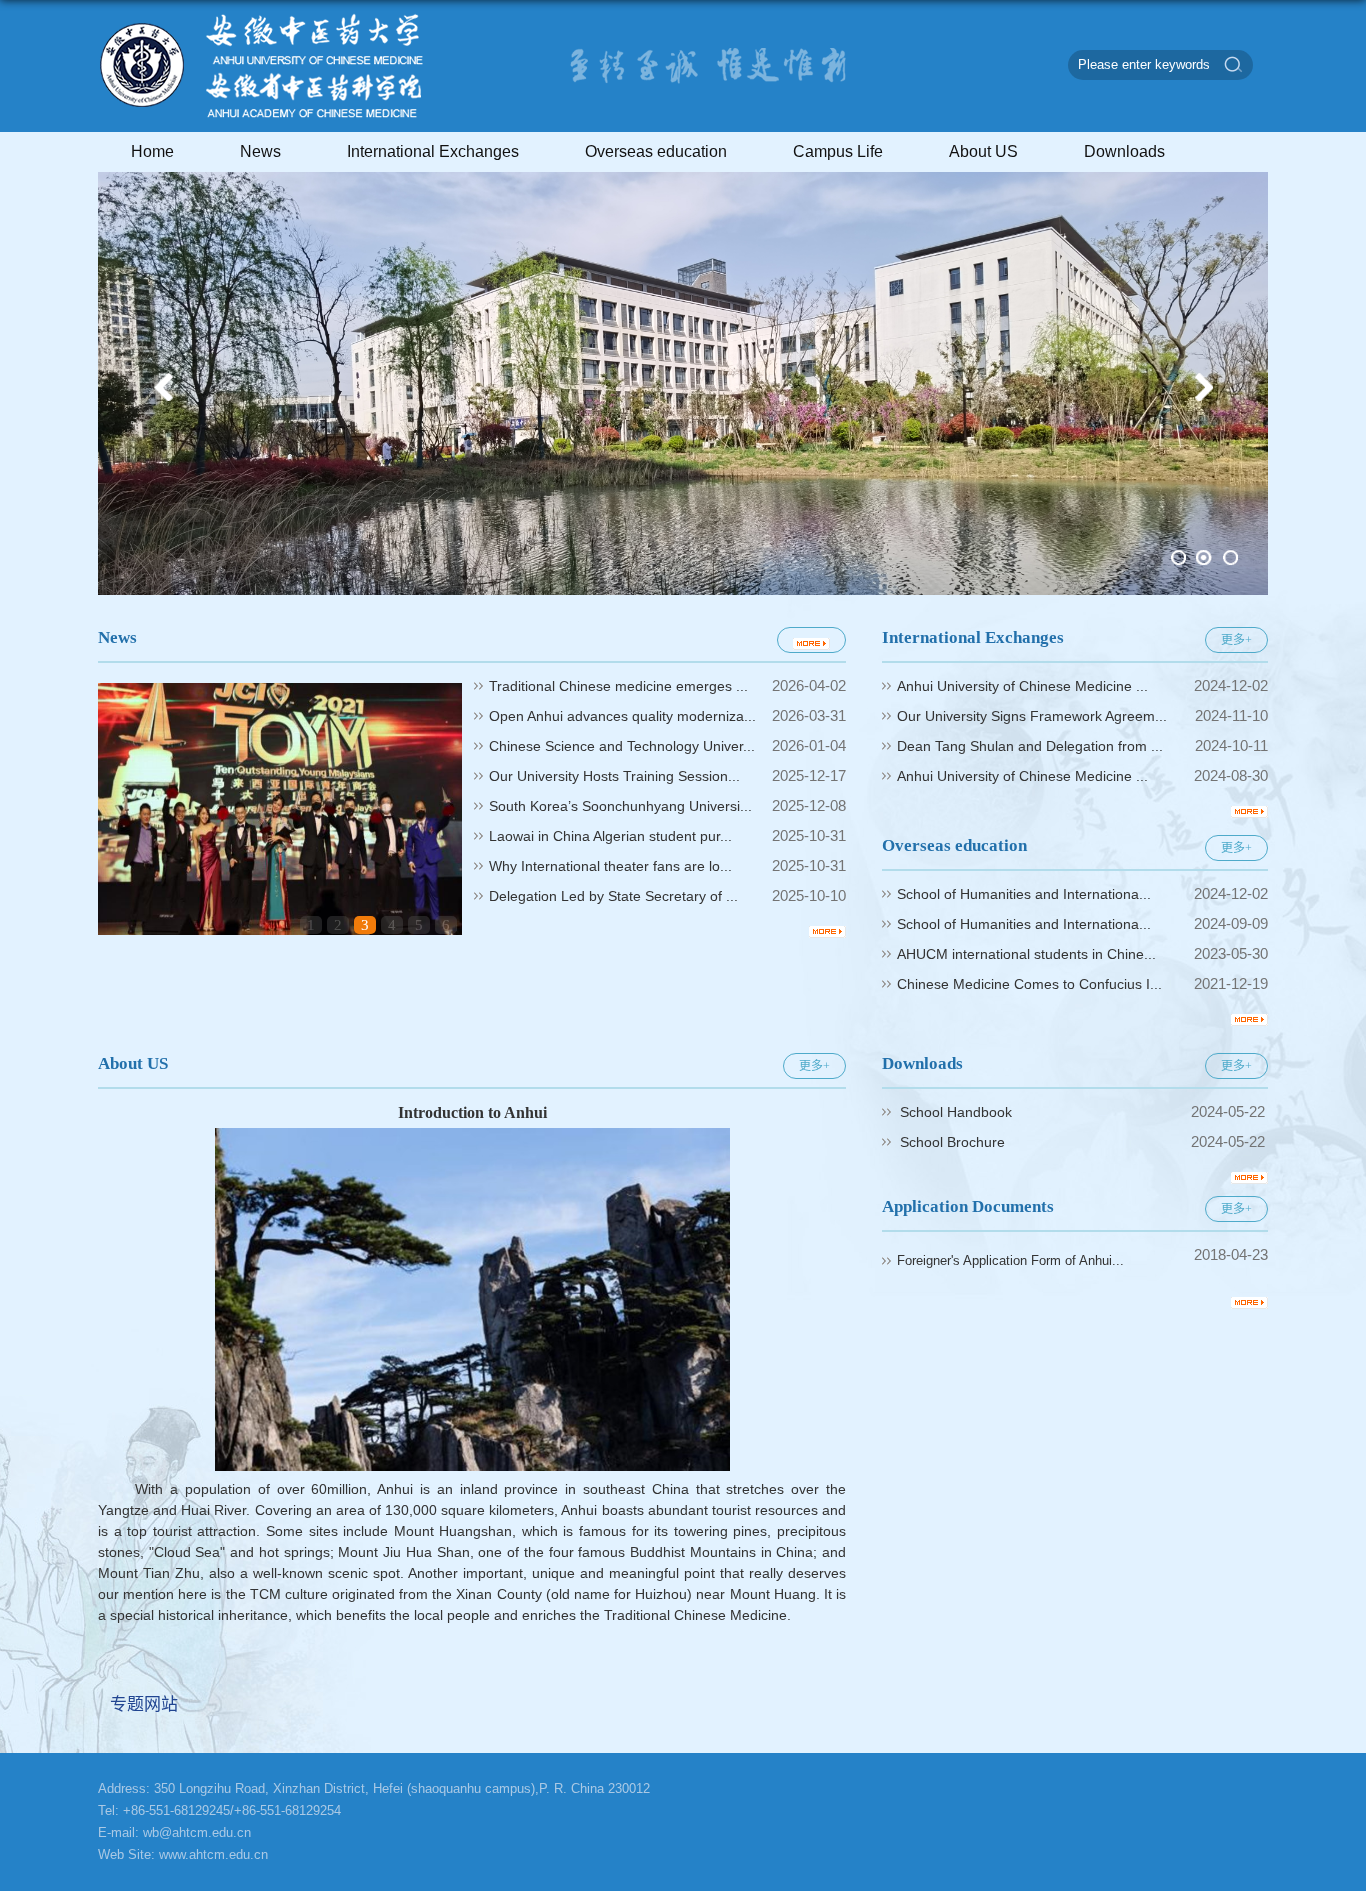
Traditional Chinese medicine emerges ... (618, 686)
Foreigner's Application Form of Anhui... (1010, 1260)
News (260, 151)
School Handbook (956, 1112)
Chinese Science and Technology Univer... (622, 746)
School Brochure (952, 1142)
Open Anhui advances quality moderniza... (622, 716)
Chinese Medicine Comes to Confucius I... (1029, 984)
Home (152, 151)
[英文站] (263, 117)
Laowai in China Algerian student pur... (610, 836)
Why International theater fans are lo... (610, 866)
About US (983, 151)
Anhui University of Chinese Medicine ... (1022, 686)
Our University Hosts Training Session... (614, 776)
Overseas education (656, 151)
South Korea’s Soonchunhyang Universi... (620, 806)
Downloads (1124, 151)
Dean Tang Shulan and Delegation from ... (1030, 746)
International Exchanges (433, 151)
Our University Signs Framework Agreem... (1032, 716)
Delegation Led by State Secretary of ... (613, 896)
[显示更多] (811, 640)
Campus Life (838, 151)
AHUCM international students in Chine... (1026, 954)
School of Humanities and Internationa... (1024, 894)
